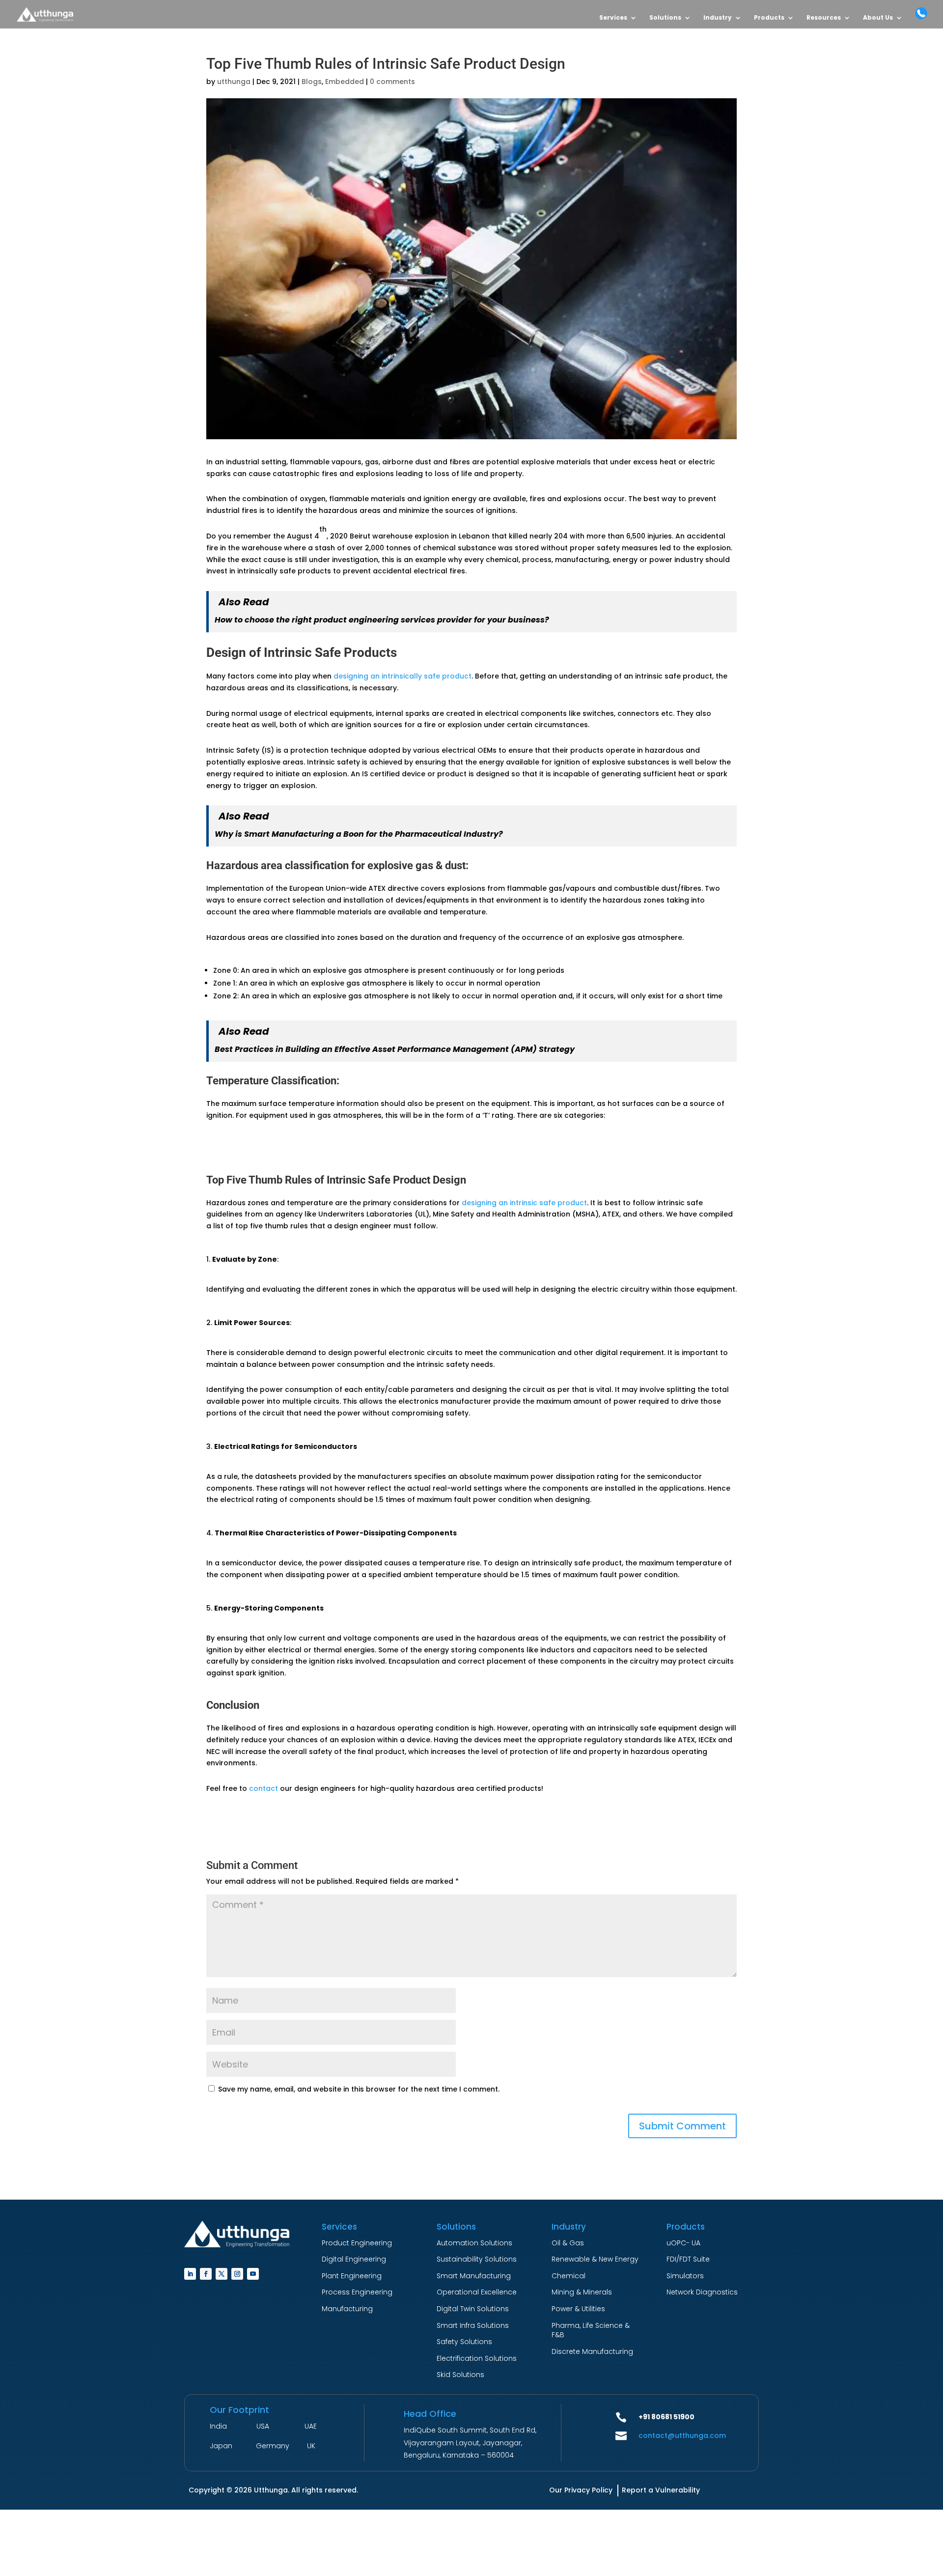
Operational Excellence (477, 2292)
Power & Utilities (578, 2309)
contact (263, 1788)
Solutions (665, 18)
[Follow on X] (222, 2274)
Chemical (569, 2276)
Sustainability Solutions (477, 2259)
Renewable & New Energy (595, 2259)
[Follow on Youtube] (253, 2274)
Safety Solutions (464, 2342)
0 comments (392, 82)
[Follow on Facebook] (206, 2274)
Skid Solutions (460, 2375)
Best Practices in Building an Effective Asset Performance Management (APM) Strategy (395, 1049)
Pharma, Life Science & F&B (591, 2330)
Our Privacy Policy (581, 2490)
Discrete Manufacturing (592, 2351)
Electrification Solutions (477, 2358)
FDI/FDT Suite (688, 2259)
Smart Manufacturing (474, 2276)
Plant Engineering (352, 2276)
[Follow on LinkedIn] (190, 2274)
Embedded (345, 82)
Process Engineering (357, 2292)
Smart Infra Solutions (473, 2325)
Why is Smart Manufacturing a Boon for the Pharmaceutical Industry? (359, 834)
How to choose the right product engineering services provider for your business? (382, 620)
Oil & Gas (568, 2243)
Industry (718, 18)
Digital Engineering (354, 2259)
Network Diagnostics (702, 2292)
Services (613, 18)
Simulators (685, 2276)
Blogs (312, 82)
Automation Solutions (474, 2243)
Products (769, 18)
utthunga (234, 82)
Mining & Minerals (582, 2292)
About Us (878, 18)
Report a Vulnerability (661, 2490)
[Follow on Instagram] (237, 2274)
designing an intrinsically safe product (402, 676)
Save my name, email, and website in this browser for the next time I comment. (359, 2089)
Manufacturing (347, 2309)
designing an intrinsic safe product (524, 1203)
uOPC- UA (683, 2243)
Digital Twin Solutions (473, 2309)
